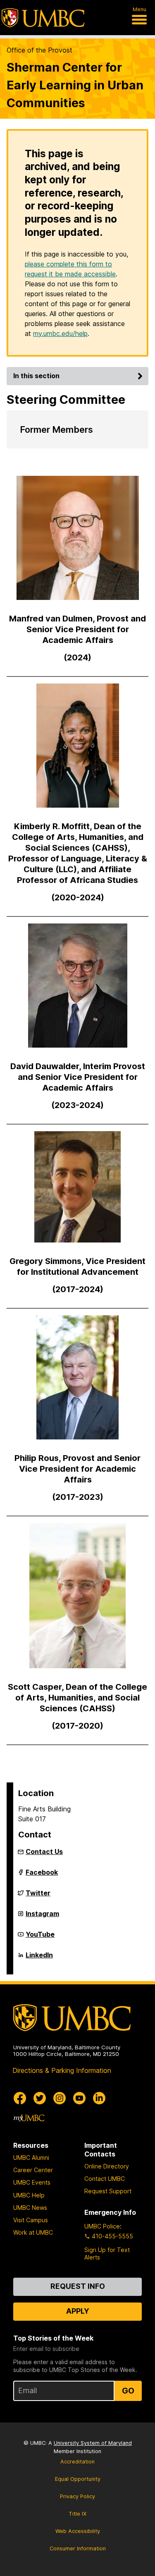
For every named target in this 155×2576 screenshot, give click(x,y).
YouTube (40, 1938)
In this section (36, 376)
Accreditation (77, 2462)
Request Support (108, 2191)
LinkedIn (39, 1958)
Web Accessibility (78, 2531)
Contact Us (44, 1852)
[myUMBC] (29, 2118)
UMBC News (30, 2208)
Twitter (38, 1896)
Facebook (42, 1876)
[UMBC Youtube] (79, 2098)
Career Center (33, 2170)
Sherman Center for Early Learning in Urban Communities (75, 85)
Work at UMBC (33, 2232)
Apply (78, 2311)
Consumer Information (78, 2548)
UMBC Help (29, 2195)
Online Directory (107, 2166)
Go (128, 2391)
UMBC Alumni (31, 2157)
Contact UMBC (105, 2179)
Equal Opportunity (78, 2479)
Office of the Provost (39, 50)
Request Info (78, 2286)
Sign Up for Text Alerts (107, 2253)
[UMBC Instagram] (60, 2098)
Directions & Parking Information (62, 2070)
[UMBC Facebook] (20, 2098)
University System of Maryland (93, 2443)
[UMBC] (43, 18)
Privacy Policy (77, 2496)
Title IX (77, 2514)
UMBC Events (32, 2182)
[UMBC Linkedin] (99, 2098)
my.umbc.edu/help (60, 333)
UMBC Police (102, 2226)
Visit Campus (31, 2220)
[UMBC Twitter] (40, 2098)
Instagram (42, 1917)
